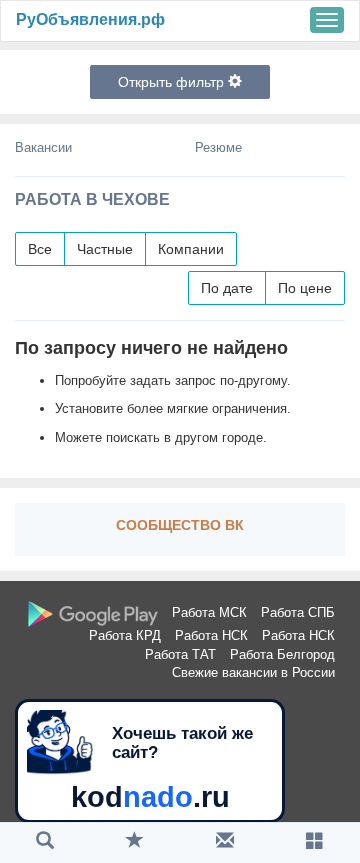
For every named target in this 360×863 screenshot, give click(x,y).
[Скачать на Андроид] (93, 614)
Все (40, 249)
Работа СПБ (298, 612)
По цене (305, 288)
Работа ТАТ (180, 654)
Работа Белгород (282, 654)
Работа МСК (209, 612)
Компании (191, 249)
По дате (227, 288)
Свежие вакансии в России (253, 672)
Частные (105, 249)
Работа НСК (211, 635)
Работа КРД (125, 635)
